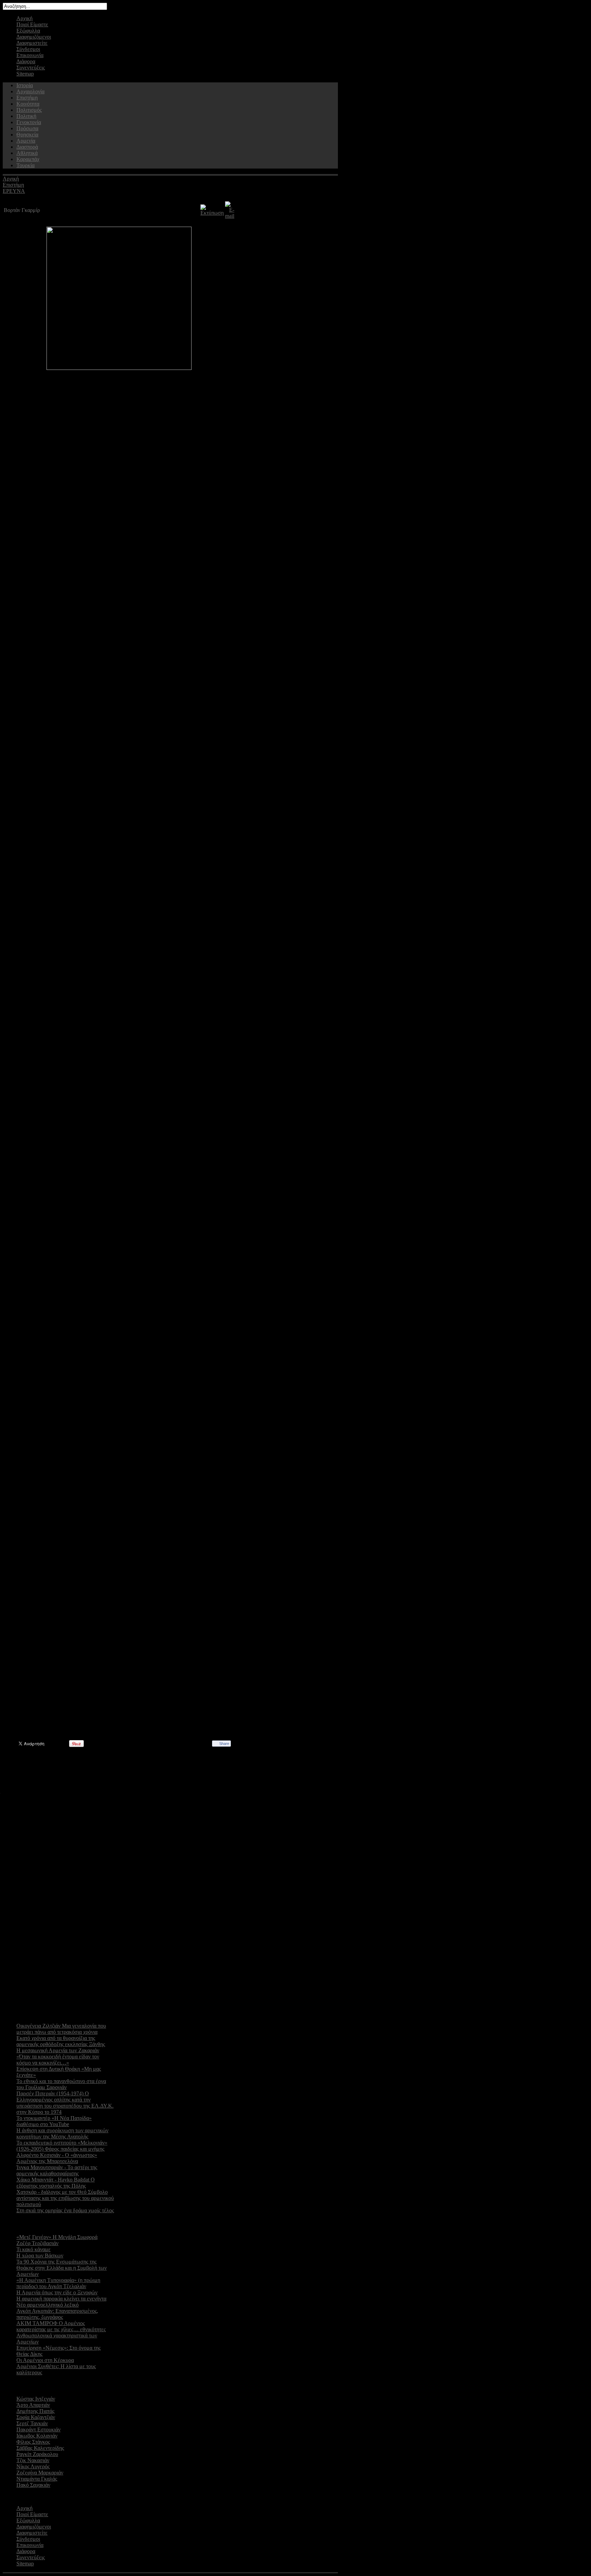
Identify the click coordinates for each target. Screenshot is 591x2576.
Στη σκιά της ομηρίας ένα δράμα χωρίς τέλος (65, 2210)
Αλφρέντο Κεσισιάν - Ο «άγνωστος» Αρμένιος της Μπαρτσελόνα (57, 2158)
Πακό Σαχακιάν (33, 2485)
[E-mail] (230, 216)
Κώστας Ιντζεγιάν (36, 2399)
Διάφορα (26, 61)
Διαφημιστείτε (32, 43)
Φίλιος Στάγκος (33, 2442)
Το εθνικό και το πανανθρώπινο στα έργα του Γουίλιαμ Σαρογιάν (61, 2084)
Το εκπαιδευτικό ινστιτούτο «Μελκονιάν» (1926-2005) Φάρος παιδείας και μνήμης (62, 2146)
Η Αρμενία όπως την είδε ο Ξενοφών (57, 2292)
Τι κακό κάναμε (34, 2249)
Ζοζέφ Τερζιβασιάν (37, 2243)
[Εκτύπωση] (212, 213)
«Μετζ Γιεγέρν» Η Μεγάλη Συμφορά (57, 2237)
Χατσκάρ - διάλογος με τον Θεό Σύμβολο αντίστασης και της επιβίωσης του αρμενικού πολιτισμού (65, 2198)
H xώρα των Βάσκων (40, 2255)
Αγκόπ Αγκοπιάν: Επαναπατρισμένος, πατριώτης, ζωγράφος (57, 2314)
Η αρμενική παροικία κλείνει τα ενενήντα (61, 2299)
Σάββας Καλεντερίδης (40, 2448)
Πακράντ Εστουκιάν (38, 2430)
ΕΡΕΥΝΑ (14, 191)
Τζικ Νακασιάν (33, 2460)
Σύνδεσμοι (28, 49)
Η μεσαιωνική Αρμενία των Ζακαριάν (58, 2050)
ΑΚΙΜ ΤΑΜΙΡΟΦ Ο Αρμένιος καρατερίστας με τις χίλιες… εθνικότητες (61, 2326)
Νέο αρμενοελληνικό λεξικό (48, 2305)
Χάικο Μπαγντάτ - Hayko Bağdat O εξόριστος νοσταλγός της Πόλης (56, 2183)
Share (224, 1744)
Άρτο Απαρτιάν (33, 2405)
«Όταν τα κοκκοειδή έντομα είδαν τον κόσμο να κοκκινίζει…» (58, 2060)
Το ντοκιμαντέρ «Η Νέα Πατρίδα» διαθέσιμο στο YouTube (54, 2121)
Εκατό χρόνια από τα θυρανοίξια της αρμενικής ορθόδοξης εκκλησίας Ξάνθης (61, 2041)
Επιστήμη (13, 185)
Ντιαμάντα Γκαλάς (37, 2479)
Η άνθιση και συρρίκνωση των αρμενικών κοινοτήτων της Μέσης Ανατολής (62, 2133)
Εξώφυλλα (28, 31)
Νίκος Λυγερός (33, 2466)
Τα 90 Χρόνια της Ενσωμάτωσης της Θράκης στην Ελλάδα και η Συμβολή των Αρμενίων (62, 2268)
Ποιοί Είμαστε (32, 24)
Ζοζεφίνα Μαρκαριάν (40, 2473)
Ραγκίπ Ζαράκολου (37, 2454)
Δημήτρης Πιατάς (35, 2411)
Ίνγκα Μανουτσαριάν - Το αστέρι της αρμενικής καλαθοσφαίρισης (57, 2170)
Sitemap (25, 74)
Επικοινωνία (30, 55)
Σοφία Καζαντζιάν (36, 2417)
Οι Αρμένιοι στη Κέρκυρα (45, 2360)
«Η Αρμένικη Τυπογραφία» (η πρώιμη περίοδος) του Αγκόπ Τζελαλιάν (58, 2283)
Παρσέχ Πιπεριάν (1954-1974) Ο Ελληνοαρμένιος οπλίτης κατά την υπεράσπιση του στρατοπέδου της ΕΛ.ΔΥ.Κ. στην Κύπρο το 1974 (65, 2103)
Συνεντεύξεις (31, 68)
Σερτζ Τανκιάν (32, 2423)
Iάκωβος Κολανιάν (37, 2436)
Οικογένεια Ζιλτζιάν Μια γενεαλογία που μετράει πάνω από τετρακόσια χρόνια (61, 2029)
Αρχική (24, 18)
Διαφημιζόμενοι (34, 37)
